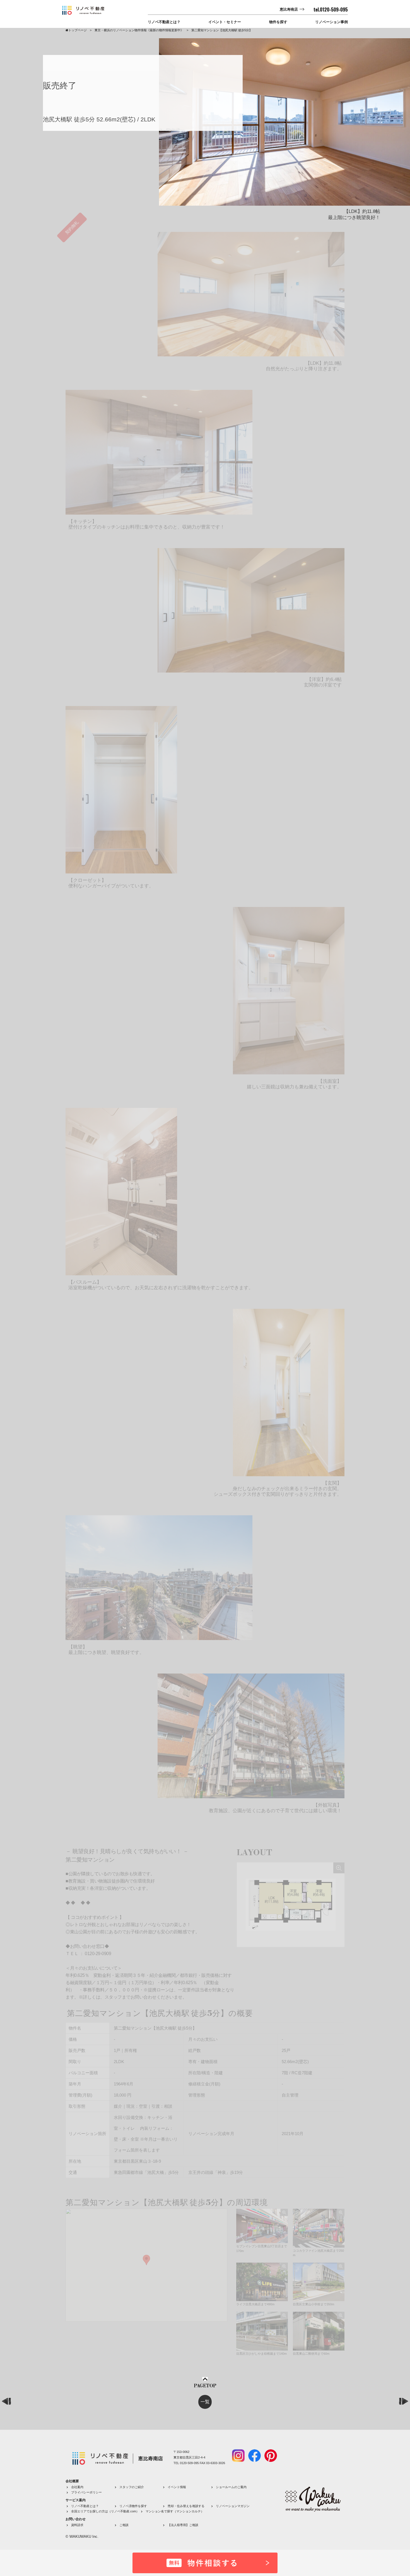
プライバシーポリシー (86, 2492)
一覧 (205, 2402)
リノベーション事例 (331, 22)
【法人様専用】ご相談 (183, 2525)
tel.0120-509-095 (331, 9)
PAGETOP (205, 2386)
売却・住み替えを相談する (186, 2506)
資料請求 (77, 2525)
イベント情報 (177, 2487)
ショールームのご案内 (231, 2487)
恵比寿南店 (289, 9)
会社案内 (77, 2487)
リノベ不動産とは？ (164, 22)
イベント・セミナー (225, 22)
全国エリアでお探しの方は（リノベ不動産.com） (105, 2511)
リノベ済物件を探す (133, 2506)
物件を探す (278, 22)
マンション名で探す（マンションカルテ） (175, 2511)
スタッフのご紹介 (132, 2487)
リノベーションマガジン (233, 2506)
